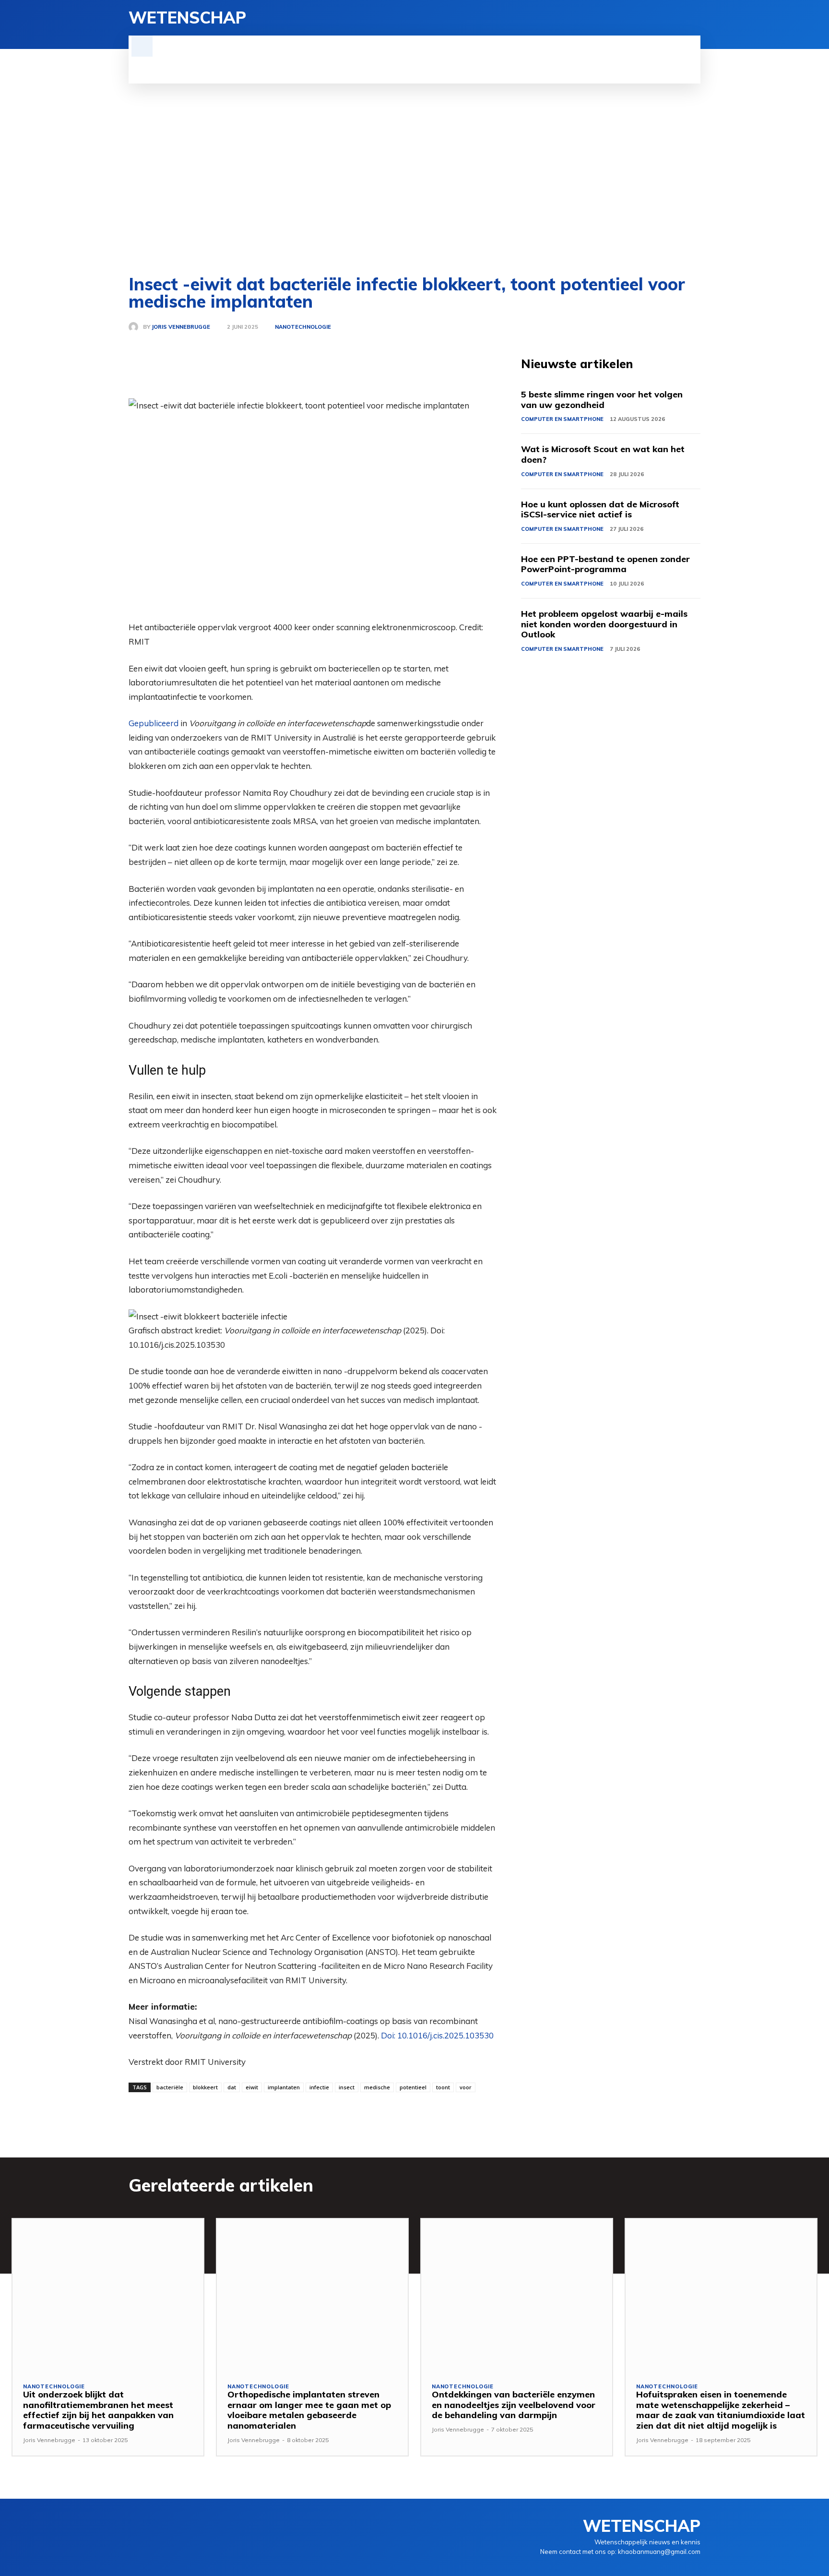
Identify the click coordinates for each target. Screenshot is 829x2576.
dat (232, 2087)
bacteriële (170, 2087)
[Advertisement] (414, 180)
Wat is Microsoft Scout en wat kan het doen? (603, 454)
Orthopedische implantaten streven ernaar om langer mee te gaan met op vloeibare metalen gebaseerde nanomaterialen (309, 2410)
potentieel (413, 2087)
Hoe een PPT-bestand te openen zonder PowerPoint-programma (605, 564)
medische (377, 2087)
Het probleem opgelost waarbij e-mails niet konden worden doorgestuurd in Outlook (604, 624)
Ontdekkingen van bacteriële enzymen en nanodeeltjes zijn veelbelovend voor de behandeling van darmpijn (514, 2405)
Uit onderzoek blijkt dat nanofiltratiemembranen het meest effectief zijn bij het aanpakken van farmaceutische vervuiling (98, 2410)
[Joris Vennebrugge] (136, 327)
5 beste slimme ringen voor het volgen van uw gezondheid (602, 400)
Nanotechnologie (303, 327)
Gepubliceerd (154, 723)
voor (466, 2087)
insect (347, 2087)
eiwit (252, 2087)
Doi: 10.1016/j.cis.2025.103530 (437, 2035)
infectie (319, 2087)
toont (443, 2087)
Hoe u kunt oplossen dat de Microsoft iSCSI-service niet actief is (600, 509)
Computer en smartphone (562, 419)
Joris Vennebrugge (181, 327)
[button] (142, 46)
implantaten (284, 2087)
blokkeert (205, 2087)
